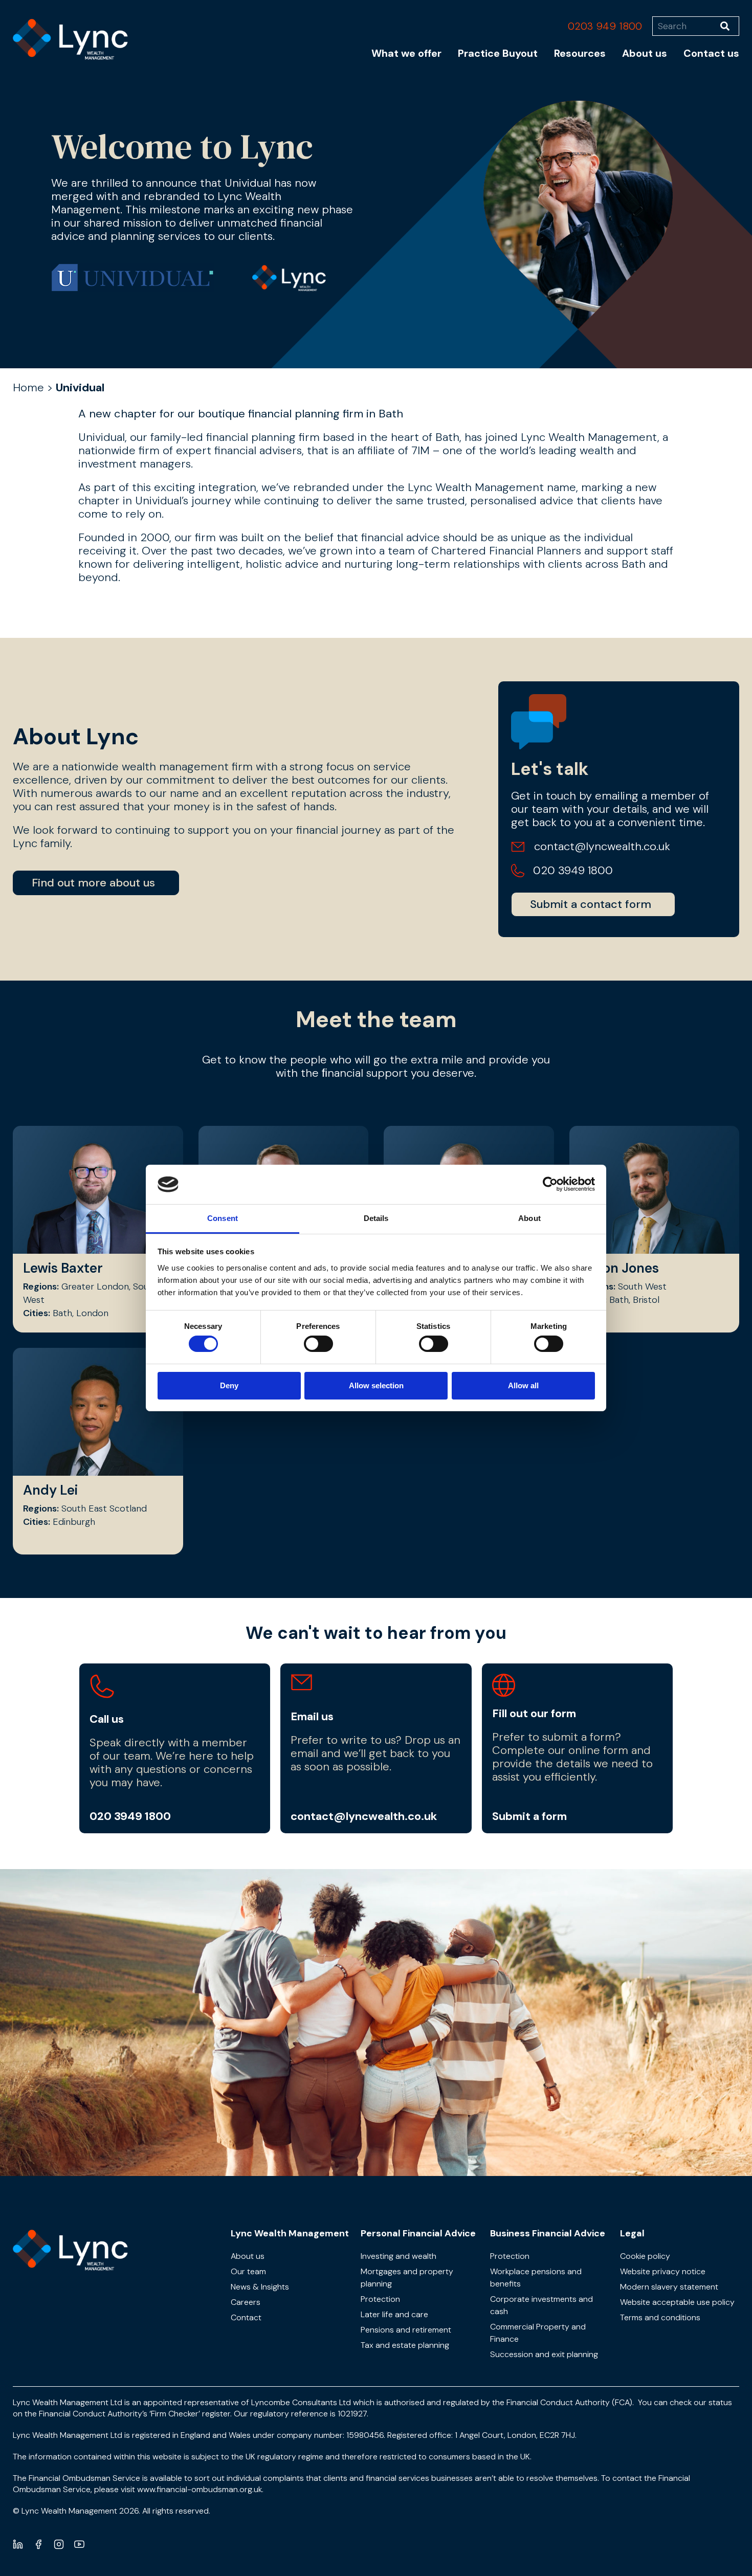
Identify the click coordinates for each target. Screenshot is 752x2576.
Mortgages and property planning (407, 2278)
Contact (246, 2317)
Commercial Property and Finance (538, 2333)
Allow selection (376, 1385)
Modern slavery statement (669, 2287)
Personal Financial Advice (418, 2233)
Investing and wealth (399, 2256)
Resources (580, 53)
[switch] (318, 1344)
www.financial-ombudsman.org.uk (200, 2489)
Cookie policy (645, 2256)
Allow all (523, 1385)
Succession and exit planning (544, 2354)
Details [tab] (376, 1218)
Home (28, 387)
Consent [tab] (223, 1218)
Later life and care (394, 2314)
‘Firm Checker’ (175, 2414)
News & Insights (260, 2287)
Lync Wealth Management (290, 2233)
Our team (248, 2271)
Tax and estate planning (405, 2345)
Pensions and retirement (406, 2330)
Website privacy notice (663, 2271)
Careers (246, 2302)
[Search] (730, 26)
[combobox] (686, 26)
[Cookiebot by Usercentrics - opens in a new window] (550, 1184)
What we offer (406, 53)
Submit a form (529, 1816)
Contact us (711, 53)
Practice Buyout (498, 53)
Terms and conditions (660, 2317)
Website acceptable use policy (677, 2302)
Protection (380, 2299)
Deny (229, 1385)
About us (645, 53)
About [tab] (529, 1218)
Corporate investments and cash (541, 2305)
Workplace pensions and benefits (536, 2278)
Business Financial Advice (548, 2233)
